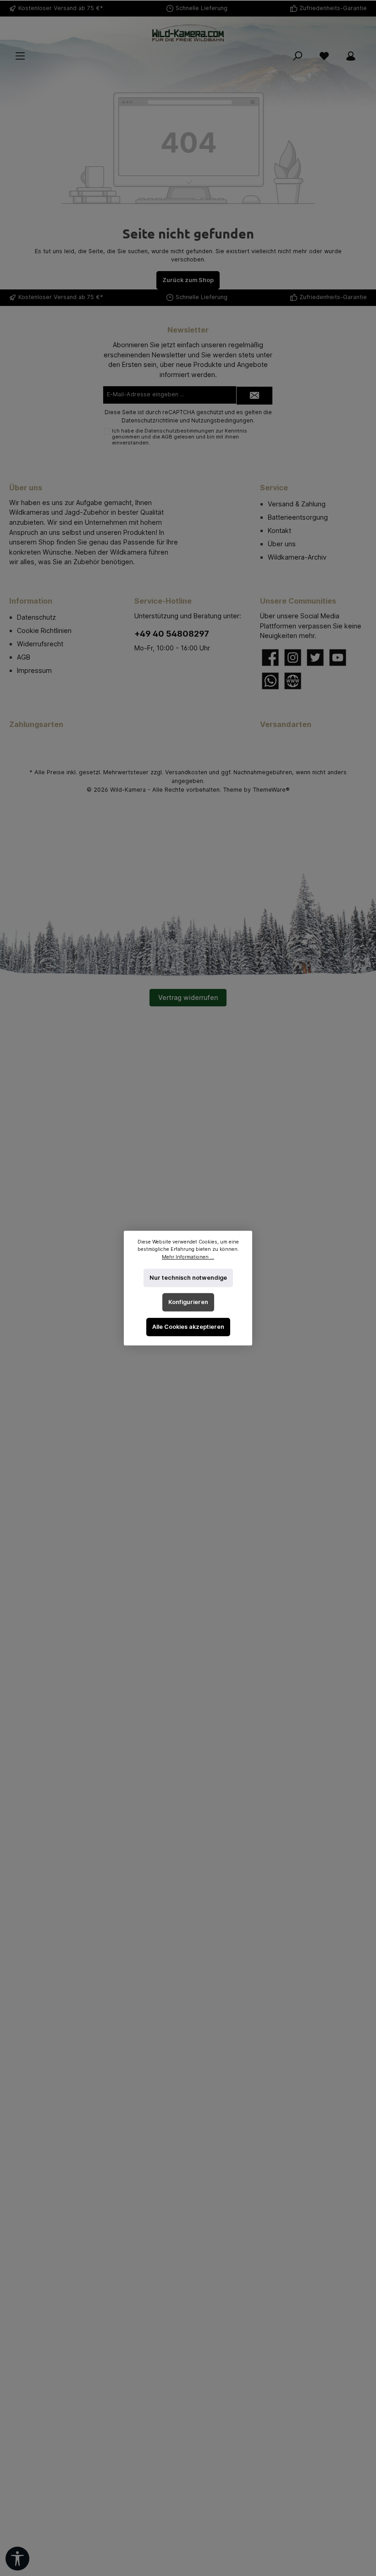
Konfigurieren (188, 1302)
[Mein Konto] (351, 56)
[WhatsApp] (270, 681)
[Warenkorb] (370, 51)
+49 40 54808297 (172, 634)
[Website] (293, 681)
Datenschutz (36, 617)
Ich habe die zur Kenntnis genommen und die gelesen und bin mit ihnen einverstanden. (180, 437)
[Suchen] (298, 56)
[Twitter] (315, 658)
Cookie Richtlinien (44, 630)
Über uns (282, 544)
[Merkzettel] (324, 56)
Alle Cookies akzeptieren (188, 1327)
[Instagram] (293, 658)
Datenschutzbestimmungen (179, 431)
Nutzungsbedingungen (222, 420)
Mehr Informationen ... (188, 1257)
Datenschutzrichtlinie (150, 420)
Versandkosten (186, 772)
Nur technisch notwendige (188, 1278)
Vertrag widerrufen (188, 997)
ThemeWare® (271, 790)
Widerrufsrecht (40, 644)
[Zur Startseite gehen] (188, 33)
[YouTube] (338, 658)
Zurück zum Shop (188, 280)
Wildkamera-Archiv (297, 557)
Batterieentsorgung (298, 517)
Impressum (34, 670)
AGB (167, 437)
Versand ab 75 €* (78, 8)
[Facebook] (270, 658)
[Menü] (20, 56)
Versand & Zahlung (297, 504)
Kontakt (279, 530)
